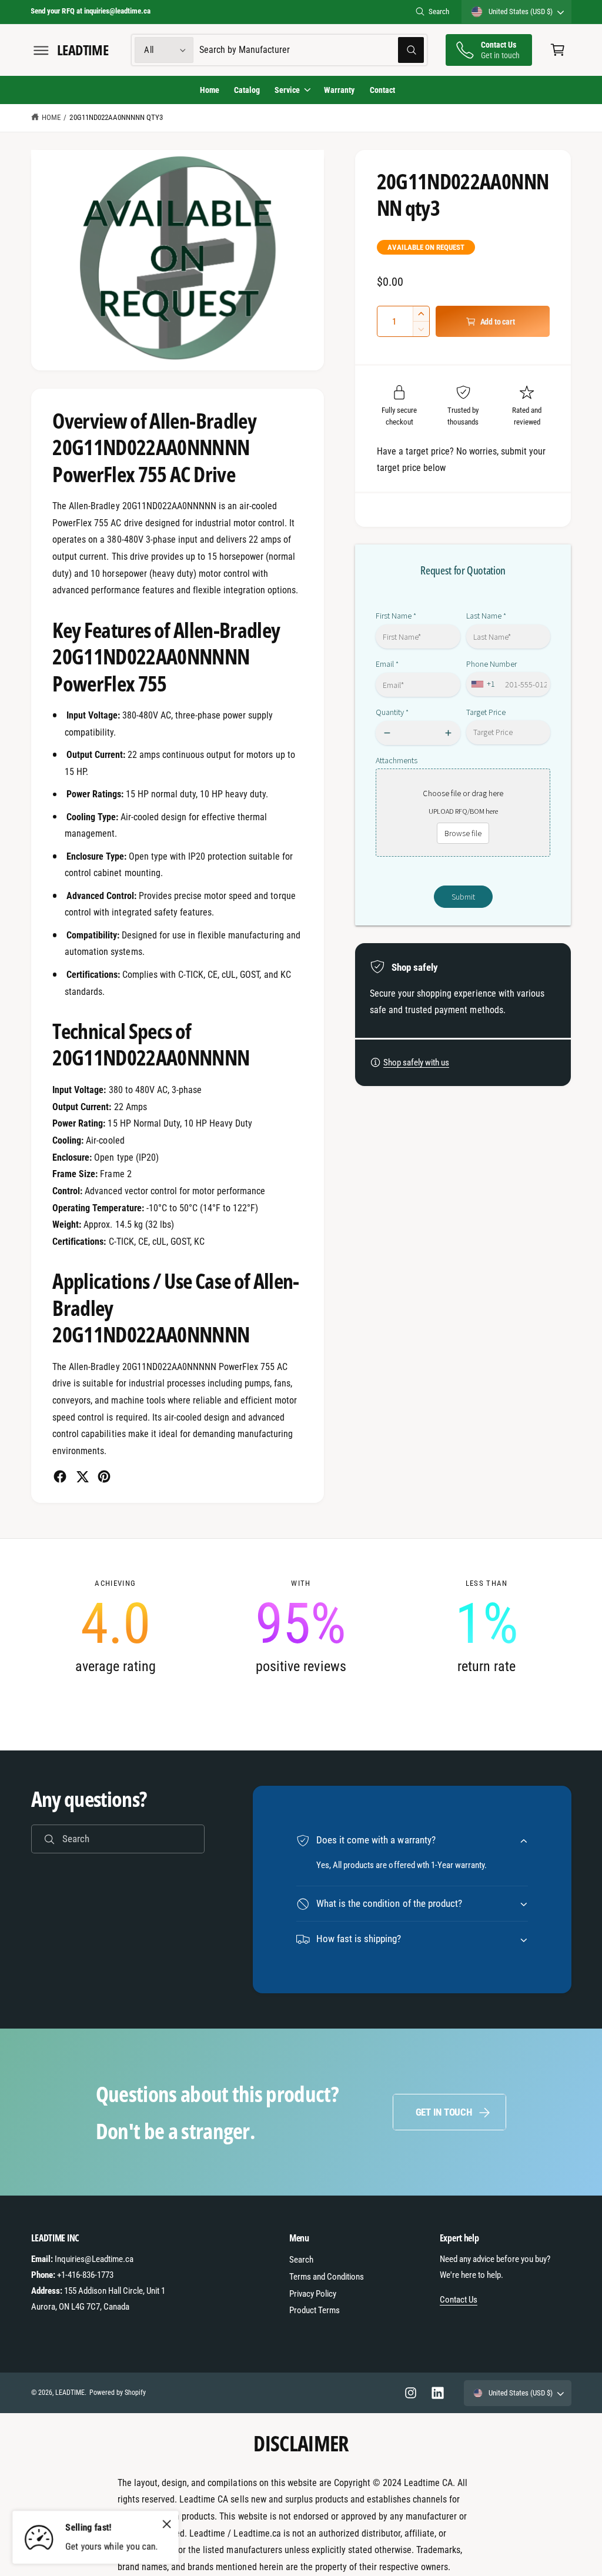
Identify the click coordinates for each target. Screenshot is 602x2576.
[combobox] (312, 50)
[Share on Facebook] (60, 1476)
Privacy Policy (313, 2294)
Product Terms (315, 2310)
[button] (41, 50)
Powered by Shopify (118, 2393)
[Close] (167, 2524)
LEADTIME (70, 2393)
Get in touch (444, 2112)
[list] (301, 1627)
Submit (463, 897)
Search (439, 11)
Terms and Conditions (327, 2277)
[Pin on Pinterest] (104, 1476)
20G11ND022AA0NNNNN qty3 (116, 117)
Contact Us (459, 2300)
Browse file (463, 833)
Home (51, 117)
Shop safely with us (416, 1063)
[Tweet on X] (82, 1476)
